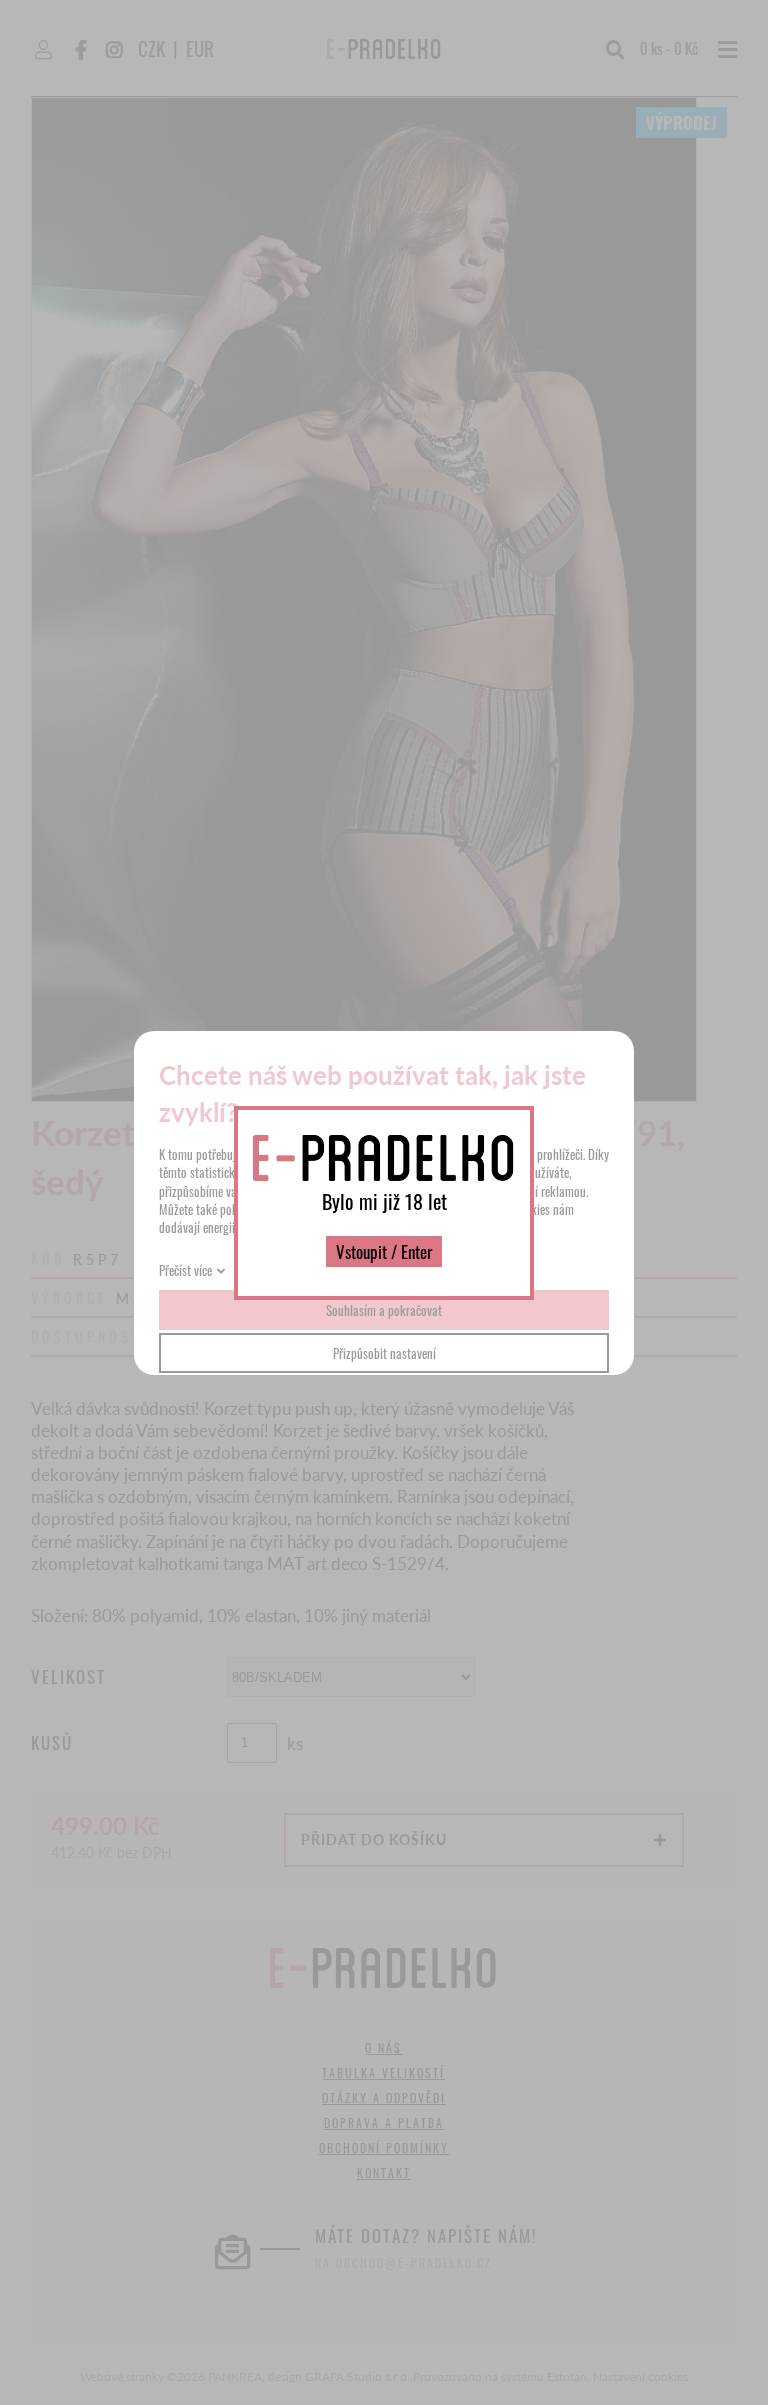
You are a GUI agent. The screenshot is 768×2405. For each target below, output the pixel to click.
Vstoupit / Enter (384, 1251)
